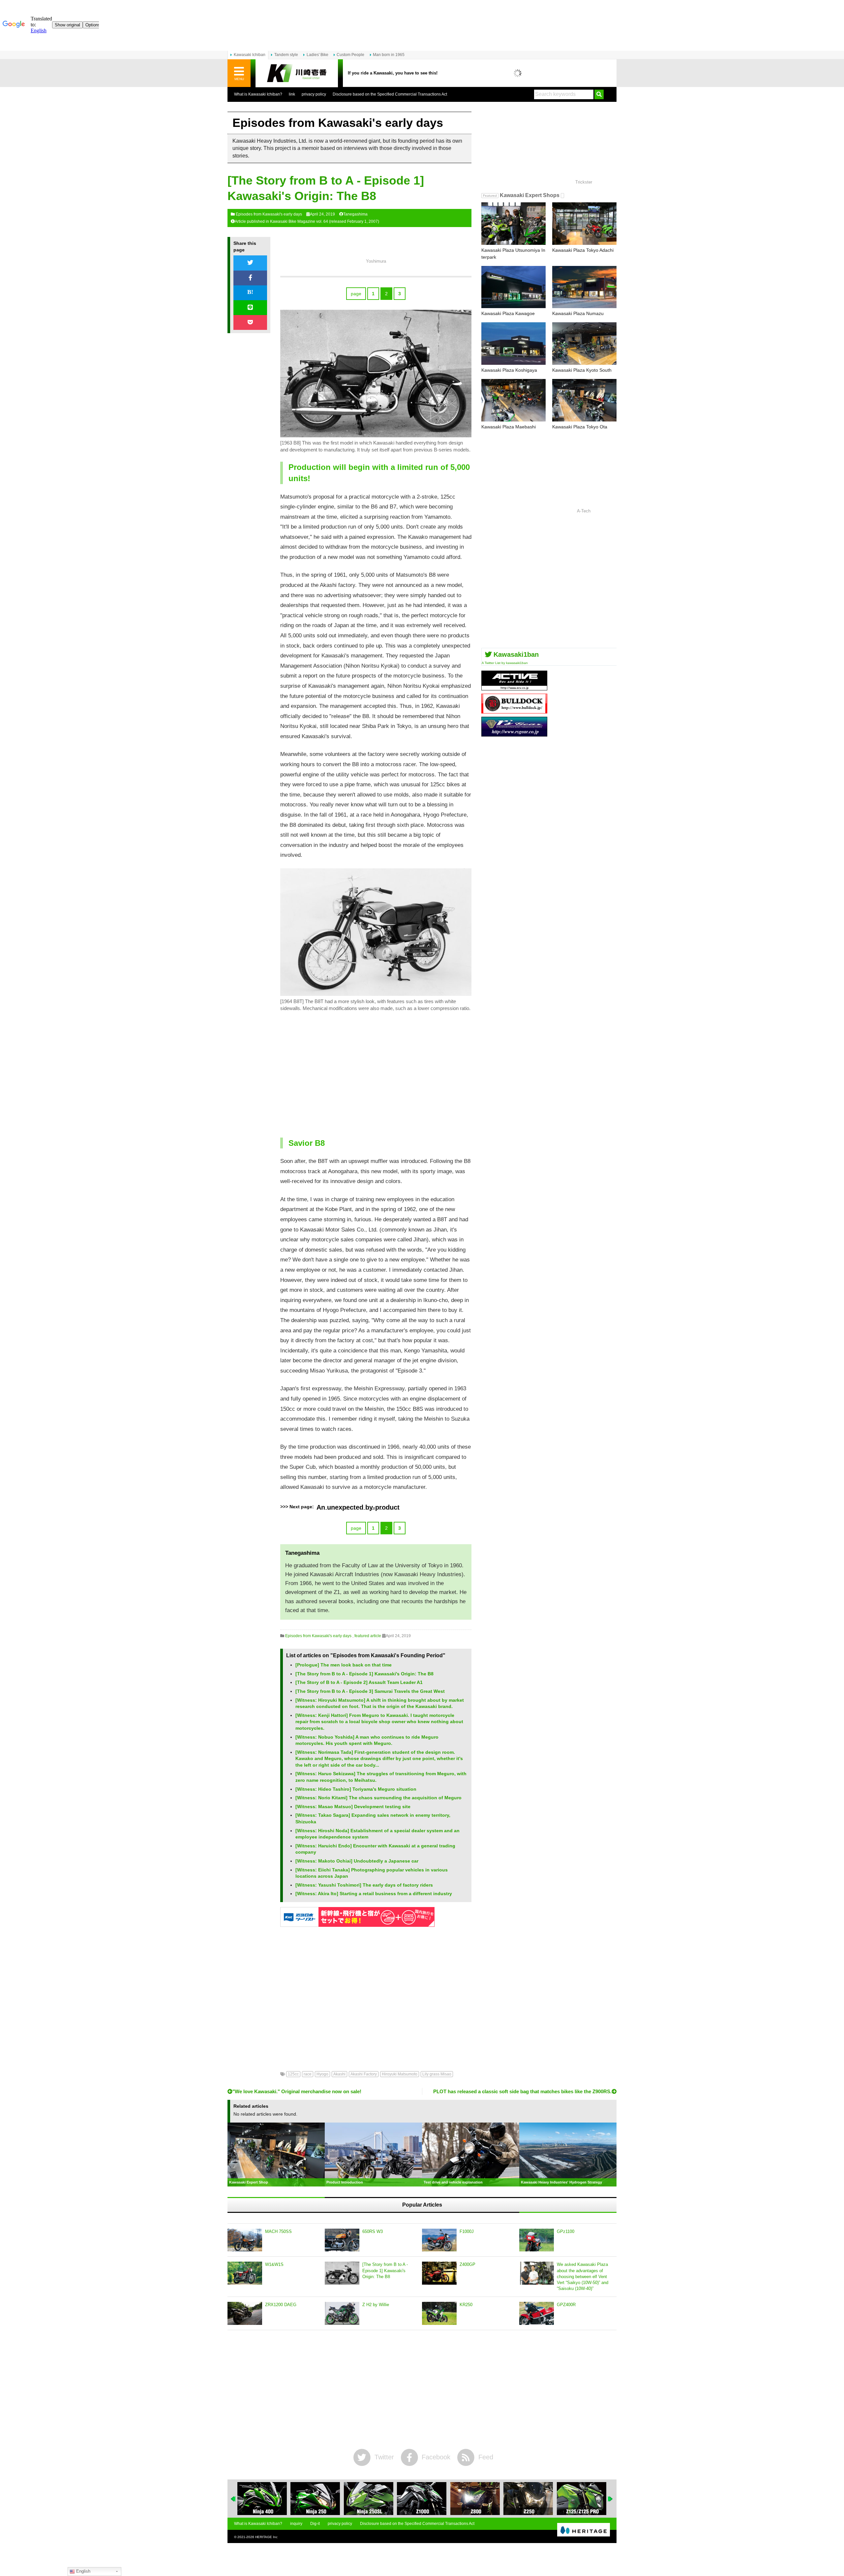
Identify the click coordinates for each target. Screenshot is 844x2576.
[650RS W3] (342, 2240)
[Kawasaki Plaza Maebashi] (513, 400)
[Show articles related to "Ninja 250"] (262, 2499)
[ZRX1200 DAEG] (245, 2313)
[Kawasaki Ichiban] (297, 73)
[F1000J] (439, 2240)
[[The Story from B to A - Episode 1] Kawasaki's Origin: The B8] (342, 2273)
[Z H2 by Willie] (342, 2313)
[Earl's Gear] (514, 734)
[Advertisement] (376, 1076)
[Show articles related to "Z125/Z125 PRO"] (528, 2499)
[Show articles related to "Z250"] (475, 2499)
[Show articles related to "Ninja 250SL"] (315, 2499)
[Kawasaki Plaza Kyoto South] (584, 344)
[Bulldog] (514, 711)
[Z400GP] (439, 2273)
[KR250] (439, 2313)
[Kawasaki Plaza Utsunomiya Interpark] (513, 224)
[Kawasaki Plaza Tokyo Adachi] (584, 224)
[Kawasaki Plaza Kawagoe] (513, 287)
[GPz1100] (537, 2240)
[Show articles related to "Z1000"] (369, 2499)
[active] (514, 688)
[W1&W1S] (245, 2273)
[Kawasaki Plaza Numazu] (584, 287)
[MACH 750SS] (245, 2240)
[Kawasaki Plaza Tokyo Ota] (584, 400)
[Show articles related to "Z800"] (422, 2499)
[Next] (611, 2499)
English (83, 2571)
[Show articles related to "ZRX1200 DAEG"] (582, 2499)
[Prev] (233, 2499)
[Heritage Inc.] (584, 2530)
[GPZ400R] (537, 2313)
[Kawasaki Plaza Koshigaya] (513, 344)
